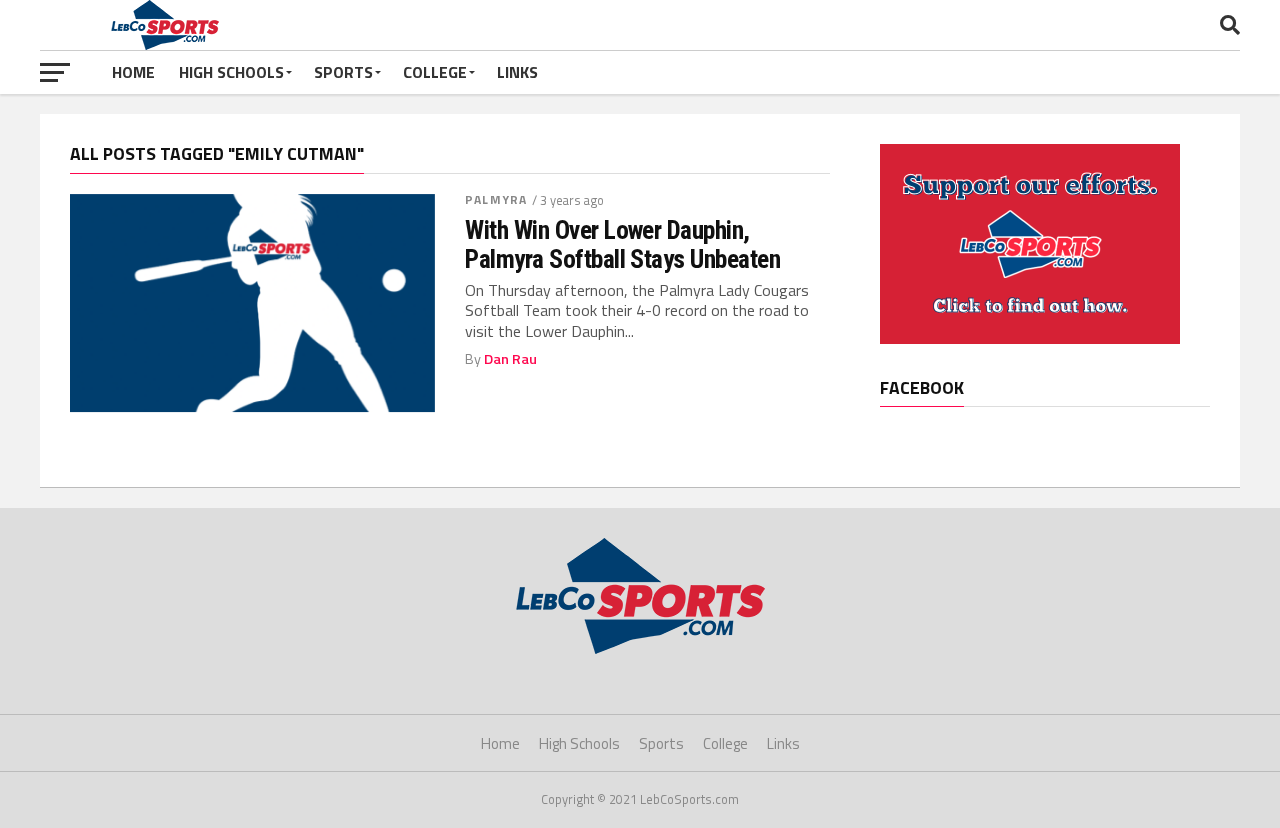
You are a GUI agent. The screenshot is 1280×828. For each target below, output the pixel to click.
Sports (343, 72)
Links (517, 72)
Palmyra (496, 199)
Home (133, 72)
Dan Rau (510, 359)
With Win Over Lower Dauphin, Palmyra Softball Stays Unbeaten (622, 244)
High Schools (231, 72)
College (435, 72)
